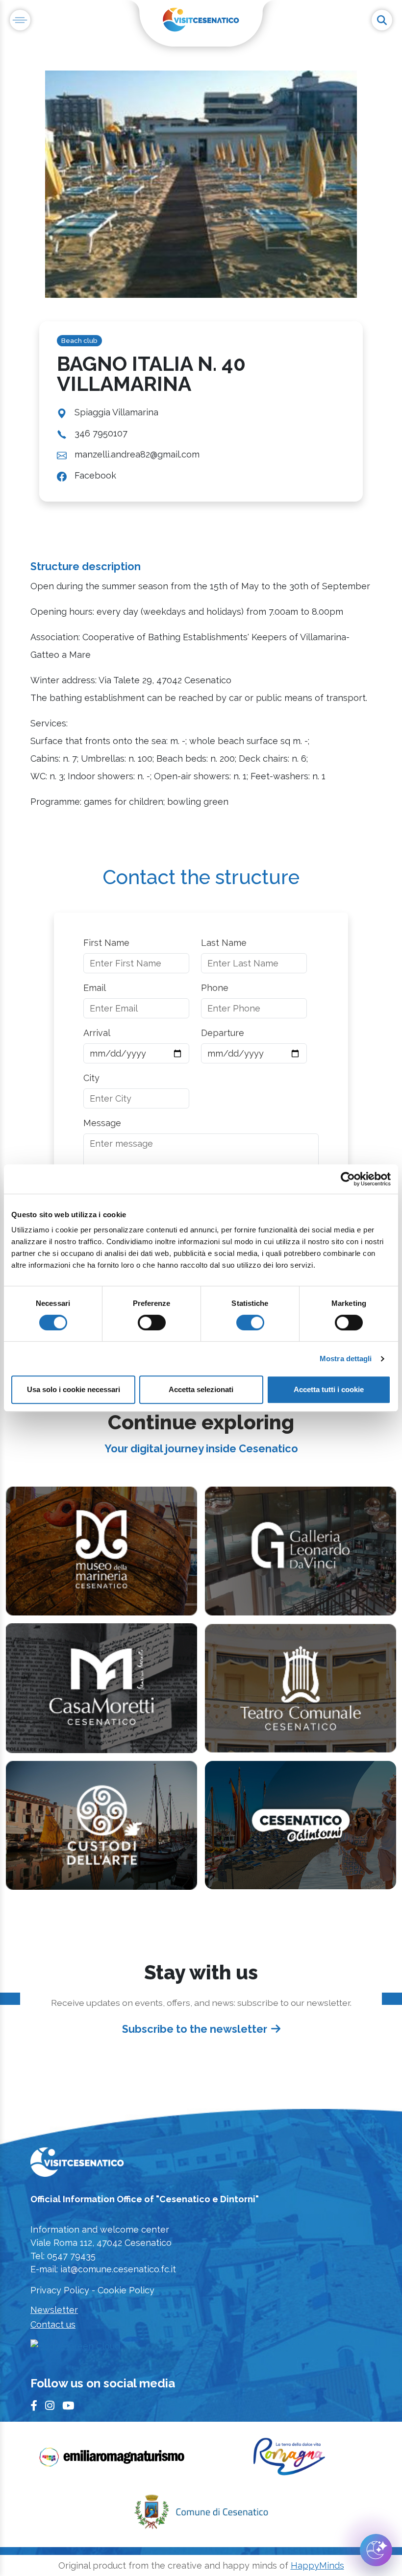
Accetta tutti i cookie (329, 1389)
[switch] (152, 1323)
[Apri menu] (20, 20)
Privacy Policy (60, 2290)
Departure (223, 1033)
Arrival (97, 1033)
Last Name (224, 943)
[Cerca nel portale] (382, 20)
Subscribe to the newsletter (195, 2029)
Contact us (53, 2324)
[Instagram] (50, 2406)
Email (95, 988)
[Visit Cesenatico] (77, 2165)
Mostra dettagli (346, 1359)
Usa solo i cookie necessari (74, 1389)
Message (102, 1123)
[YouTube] (68, 2406)
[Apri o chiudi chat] (376, 2550)
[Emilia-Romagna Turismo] (113, 2460)
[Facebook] (34, 2406)
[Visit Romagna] (289, 2460)
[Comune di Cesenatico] (201, 2515)
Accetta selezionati (201, 1389)
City (91, 1078)
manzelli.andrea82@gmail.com (137, 454)
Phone (215, 988)
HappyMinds (317, 2565)
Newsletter (54, 2310)
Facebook (95, 475)
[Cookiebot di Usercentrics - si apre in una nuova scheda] (348, 1179)
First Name (106, 943)
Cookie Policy (126, 2290)
